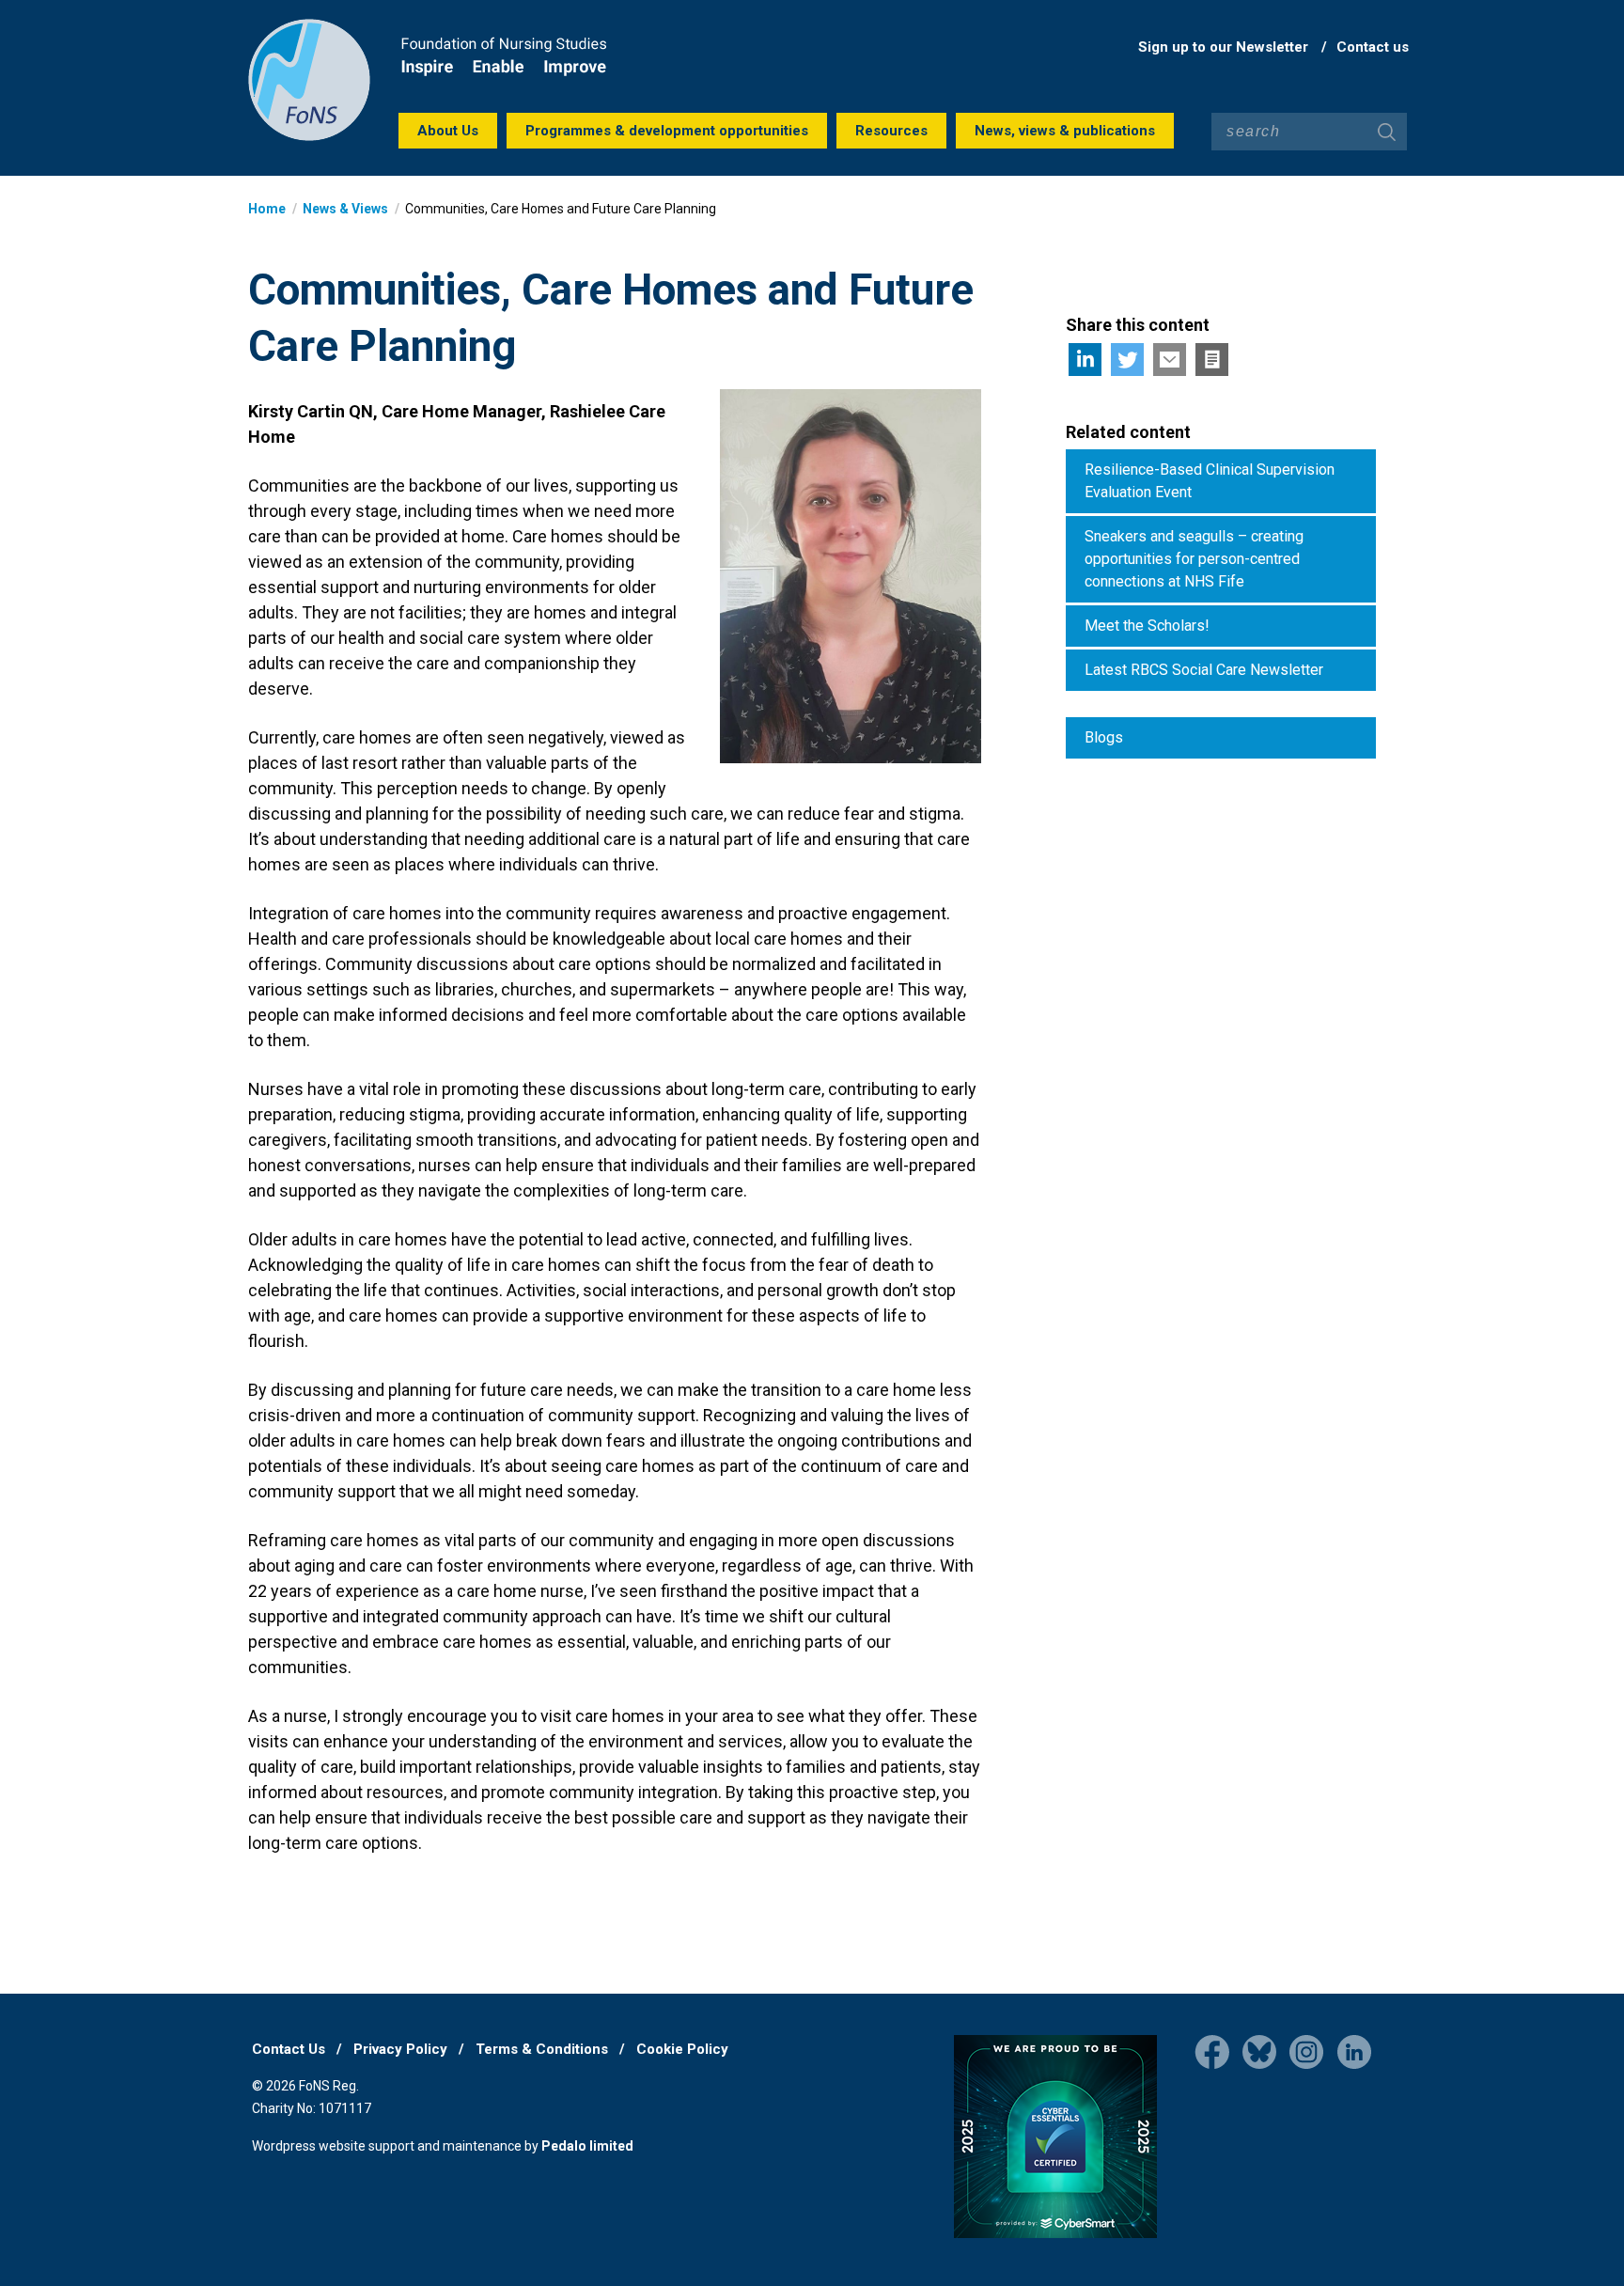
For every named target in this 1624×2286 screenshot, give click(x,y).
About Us (448, 131)
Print (1212, 360)
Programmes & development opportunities (667, 131)
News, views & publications (1065, 131)
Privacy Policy (400, 2049)
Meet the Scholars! (1147, 626)
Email (1170, 360)
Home (267, 209)
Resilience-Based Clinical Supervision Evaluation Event (1210, 481)
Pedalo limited (587, 2146)
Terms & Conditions (542, 2049)
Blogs (1104, 737)
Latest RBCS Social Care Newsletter (1204, 670)
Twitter (1127, 360)
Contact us (1373, 47)
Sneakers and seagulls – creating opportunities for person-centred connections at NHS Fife (1194, 559)
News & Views (345, 209)
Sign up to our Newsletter (1223, 47)
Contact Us (289, 2049)
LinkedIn (1085, 360)
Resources (891, 131)
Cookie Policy (682, 2049)
